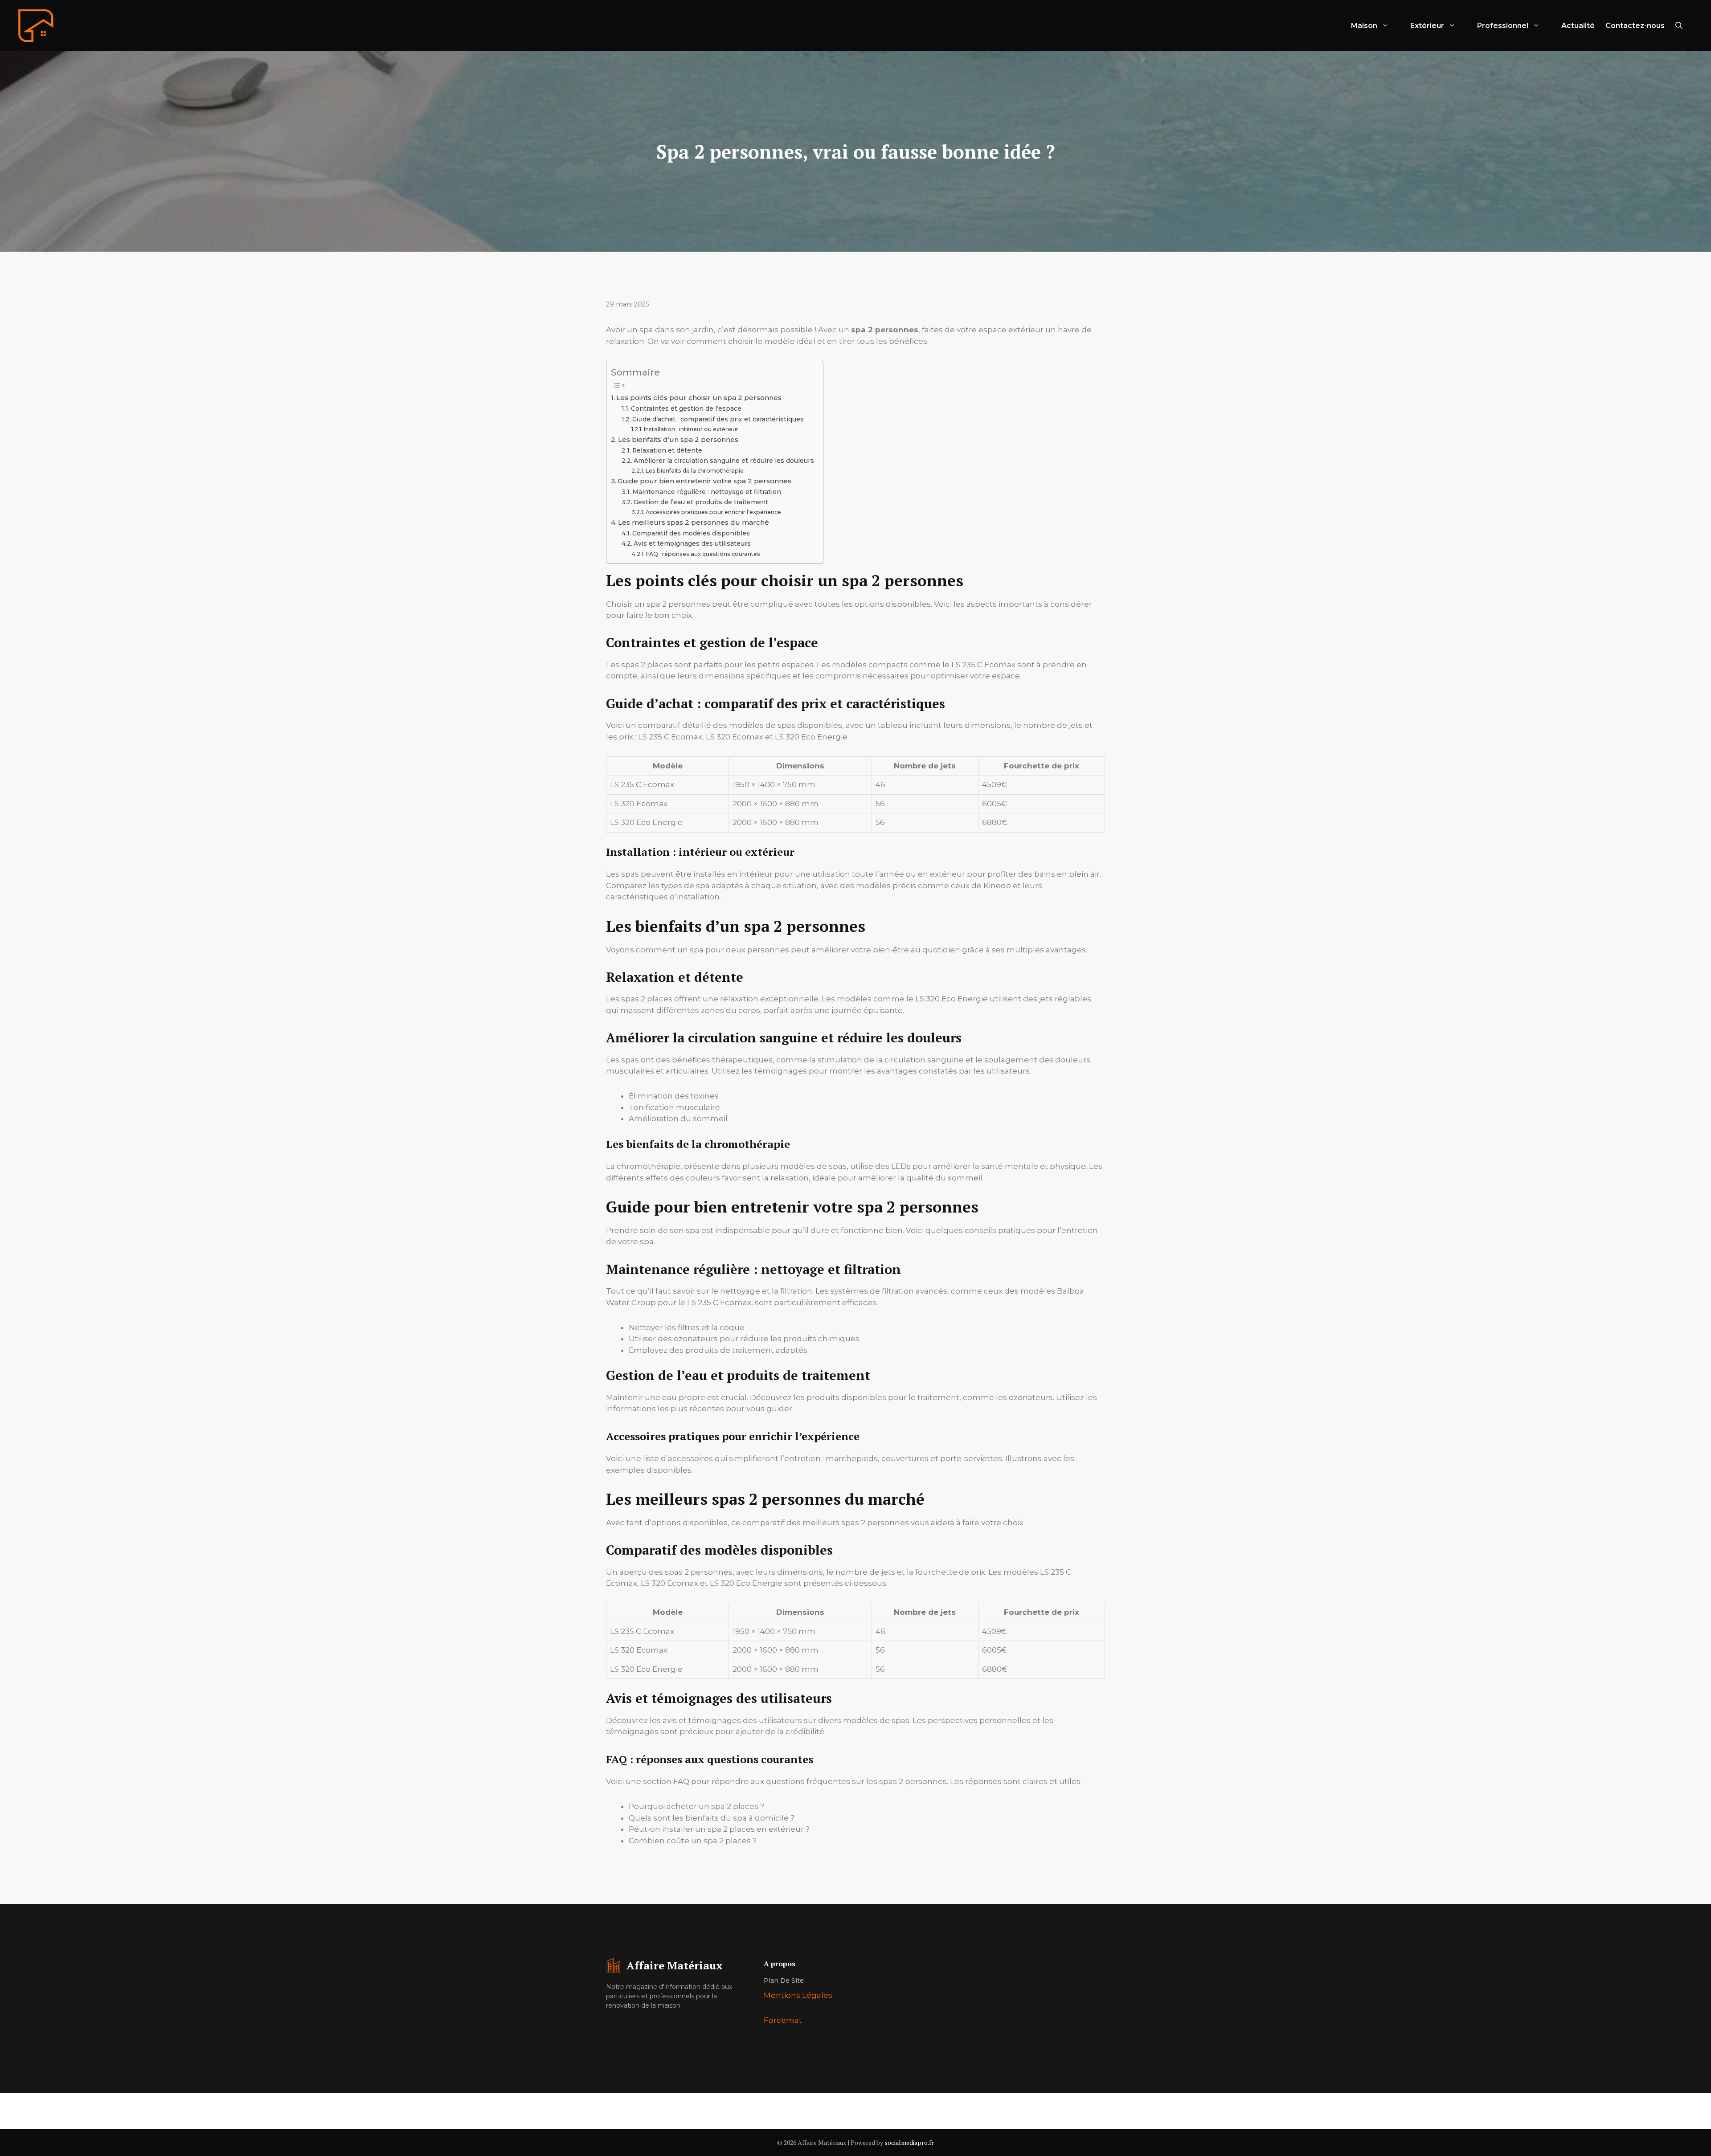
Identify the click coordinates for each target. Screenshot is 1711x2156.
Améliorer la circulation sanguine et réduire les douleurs (724, 461)
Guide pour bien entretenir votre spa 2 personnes (704, 481)
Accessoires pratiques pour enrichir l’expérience (713, 512)
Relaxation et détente (667, 450)
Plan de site (784, 1980)
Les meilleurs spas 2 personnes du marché (694, 522)
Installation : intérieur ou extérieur (691, 429)
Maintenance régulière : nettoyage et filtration (707, 492)
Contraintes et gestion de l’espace (686, 408)
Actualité (1578, 26)
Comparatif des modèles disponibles (691, 533)
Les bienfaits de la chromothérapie (694, 471)
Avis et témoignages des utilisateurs (692, 543)
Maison (1364, 26)
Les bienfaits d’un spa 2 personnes (678, 439)
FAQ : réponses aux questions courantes (703, 554)
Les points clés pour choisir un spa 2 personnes (699, 398)
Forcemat (783, 2020)
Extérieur (1427, 26)
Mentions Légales (798, 1995)
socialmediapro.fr (909, 2142)
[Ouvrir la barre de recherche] (1679, 26)
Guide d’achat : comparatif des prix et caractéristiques (718, 419)
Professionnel (1503, 26)
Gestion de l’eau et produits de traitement (701, 502)
